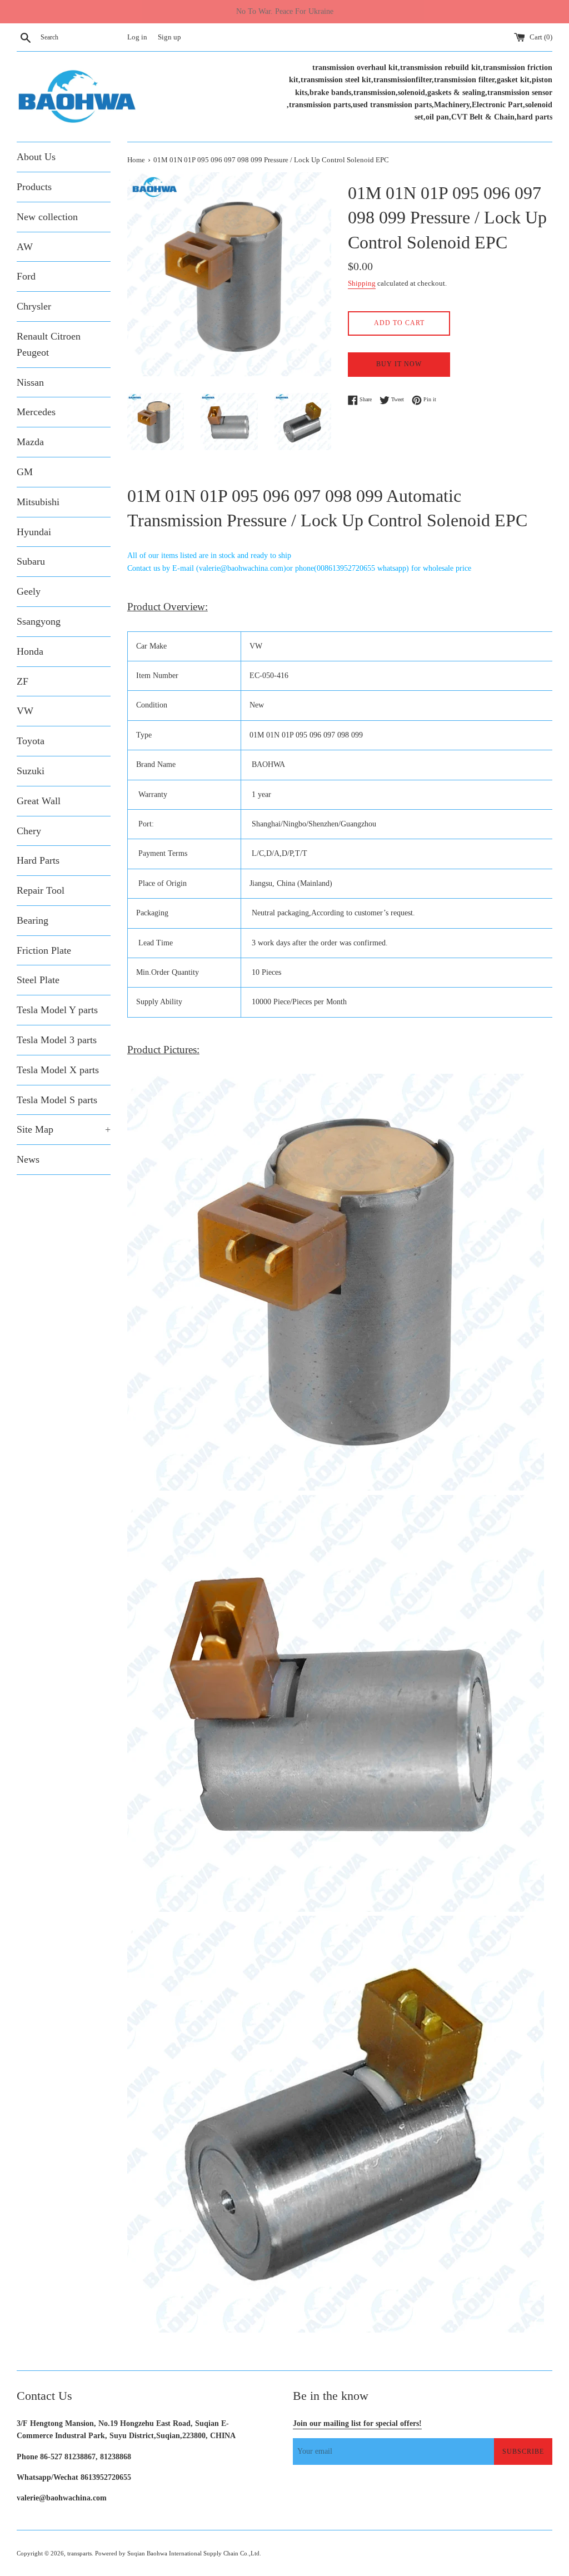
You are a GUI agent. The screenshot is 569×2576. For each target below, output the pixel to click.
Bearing (33, 920)
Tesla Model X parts (58, 1070)
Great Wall (39, 801)
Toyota (31, 741)
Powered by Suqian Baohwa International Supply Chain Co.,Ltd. (178, 2553)
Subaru (31, 561)
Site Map (64, 1129)
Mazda (30, 442)
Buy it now (399, 364)
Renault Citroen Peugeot (49, 344)
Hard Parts (38, 860)
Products (34, 187)
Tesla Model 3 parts (57, 1040)
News (28, 1159)
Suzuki (31, 771)
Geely (29, 591)
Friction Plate (44, 950)
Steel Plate (38, 980)
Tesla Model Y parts (57, 1010)
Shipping (362, 283)
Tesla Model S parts (57, 1100)
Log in (137, 37)
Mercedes (36, 412)
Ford (26, 276)
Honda (30, 651)
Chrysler (34, 306)
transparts (79, 2553)
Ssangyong (39, 621)
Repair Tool (41, 890)
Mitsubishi (38, 502)
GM (25, 472)
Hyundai (34, 532)
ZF (23, 681)
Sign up (169, 37)
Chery (29, 831)
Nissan (30, 382)
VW (25, 711)
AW (25, 247)
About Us (36, 157)
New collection (47, 217)
